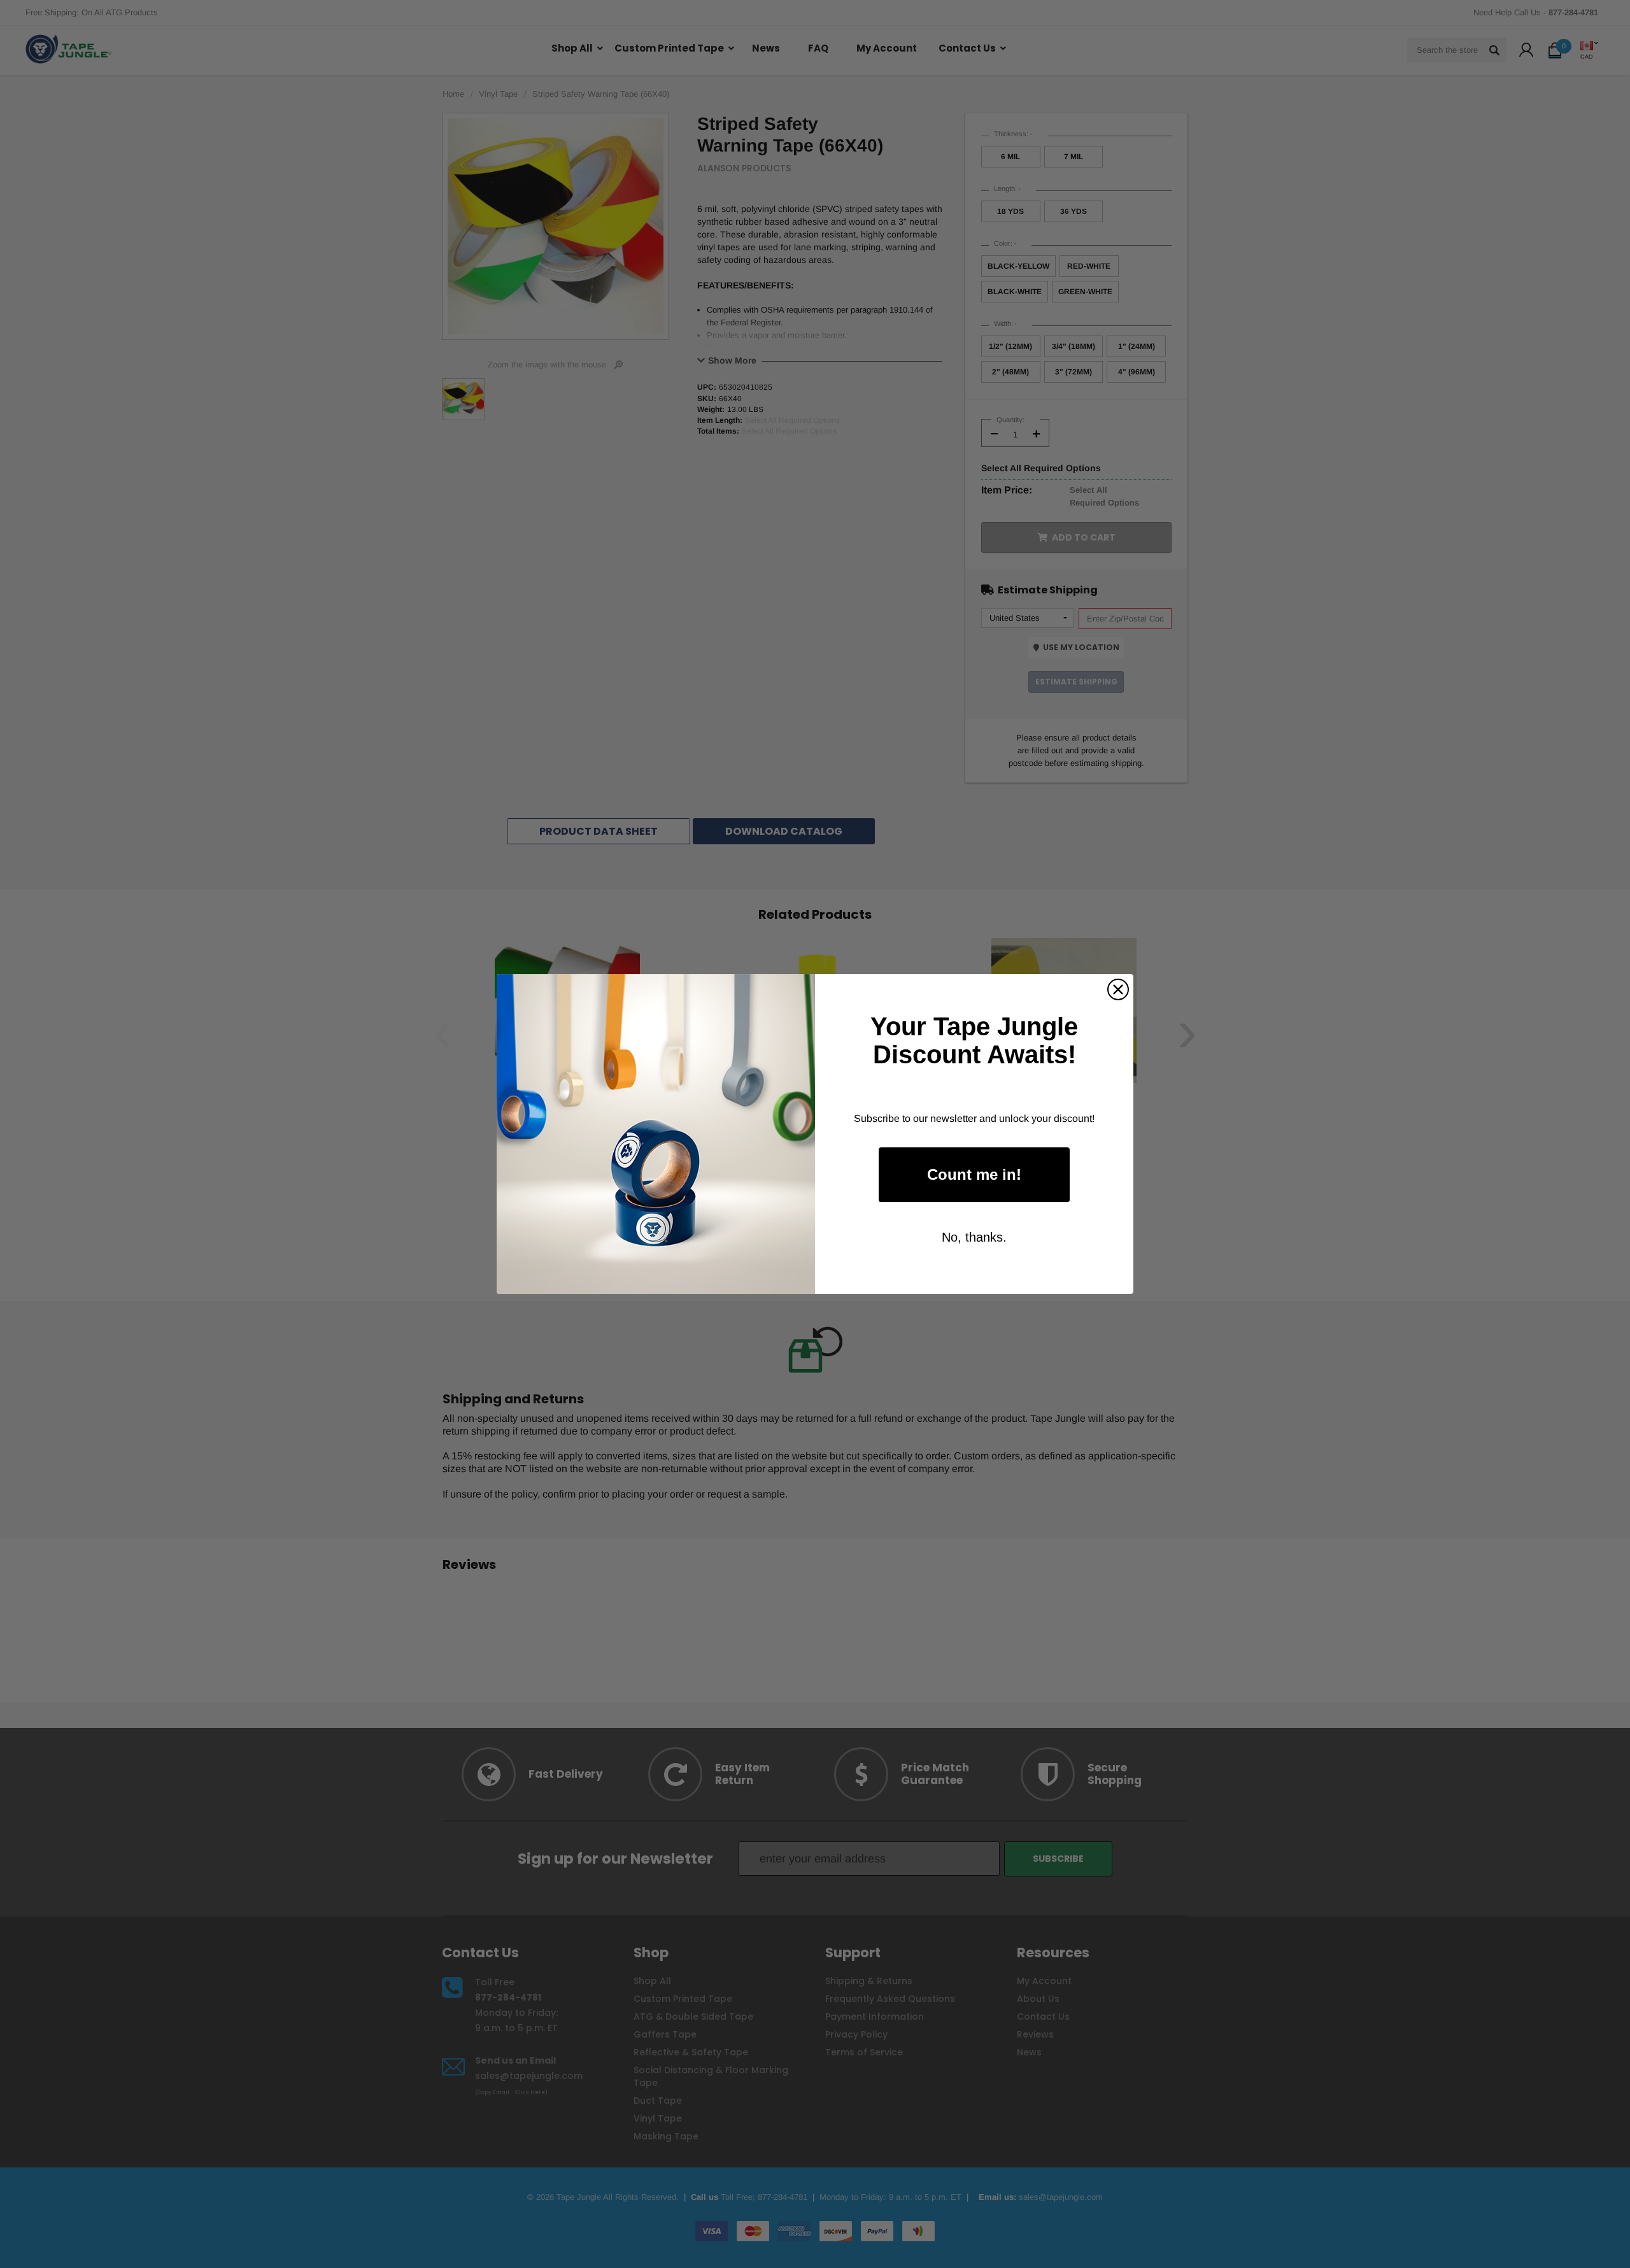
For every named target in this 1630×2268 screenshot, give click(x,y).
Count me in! (974, 1174)
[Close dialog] (1118, 989)
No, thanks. (974, 1237)
